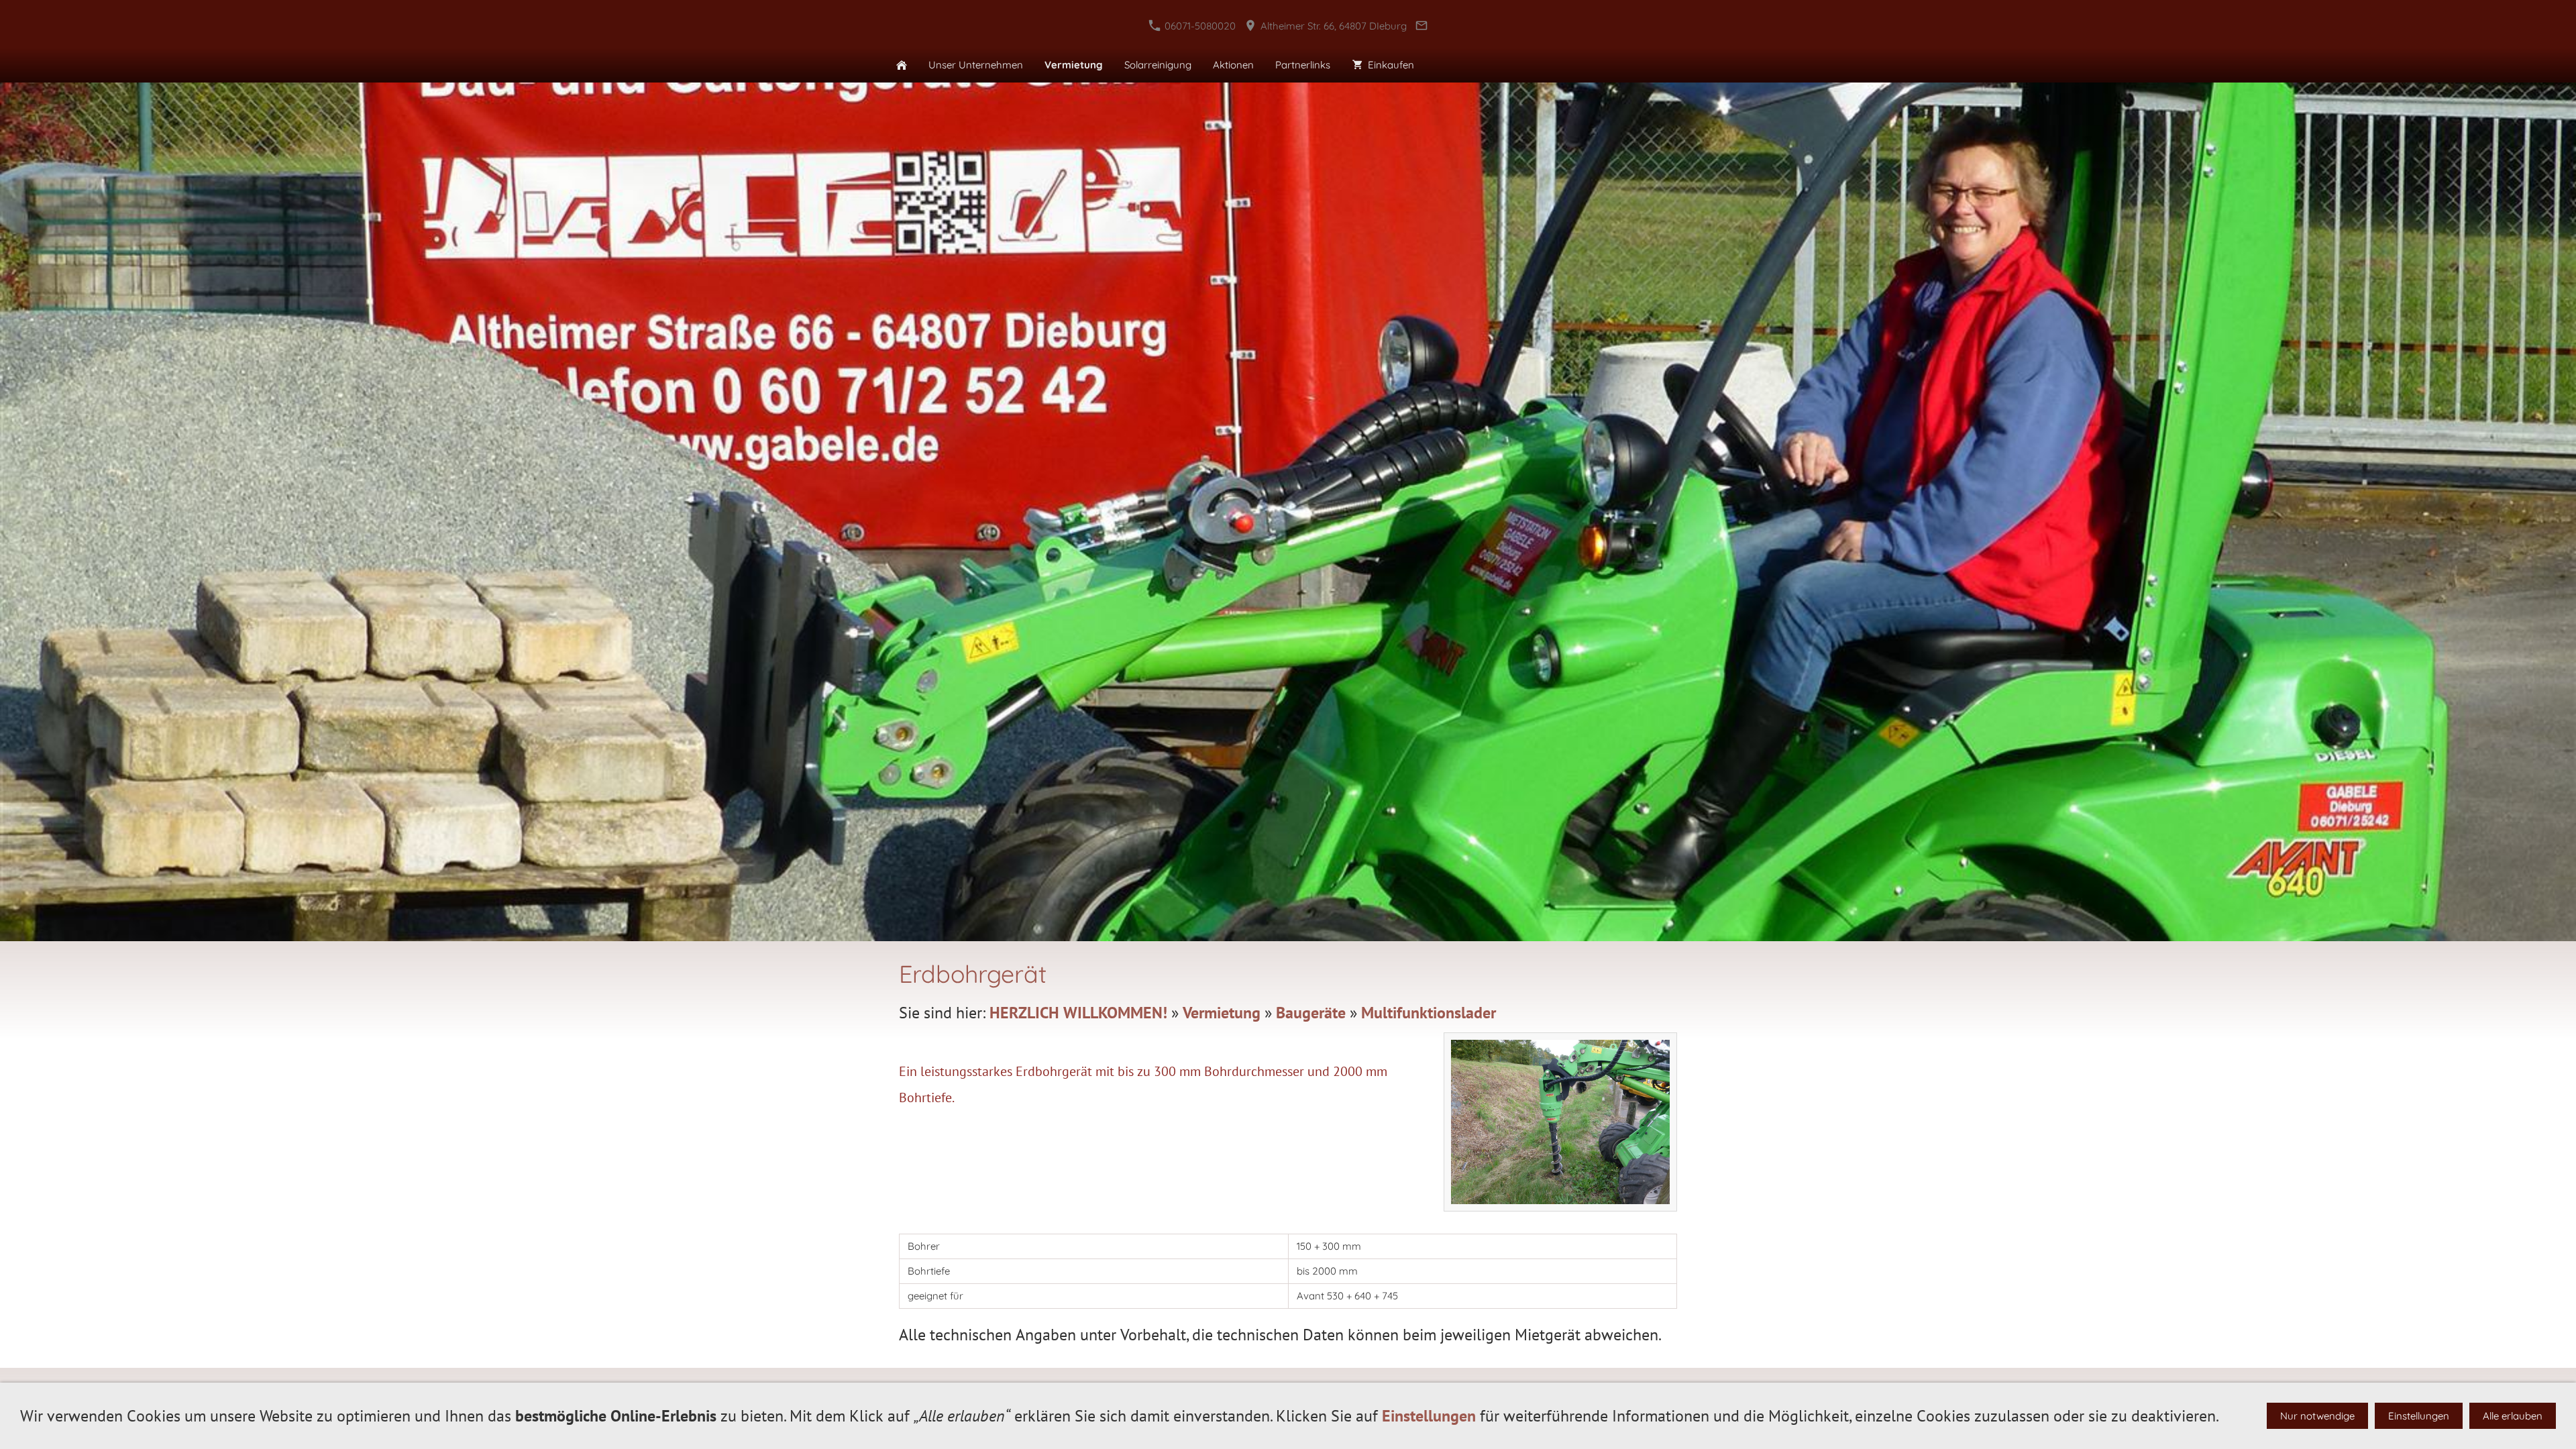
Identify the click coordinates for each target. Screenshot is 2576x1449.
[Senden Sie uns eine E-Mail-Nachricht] (1422, 26)
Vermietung (1222, 1013)
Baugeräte (1311, 1013)
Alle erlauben (2513, 1416)
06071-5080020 (1199, 26)
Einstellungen (1429, 1416)
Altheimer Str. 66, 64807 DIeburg (1332, 26)
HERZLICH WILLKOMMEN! (1078, 1013)
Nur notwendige (2317, 1416)
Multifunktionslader (1429, 1013)
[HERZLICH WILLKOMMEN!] (902, 65)
